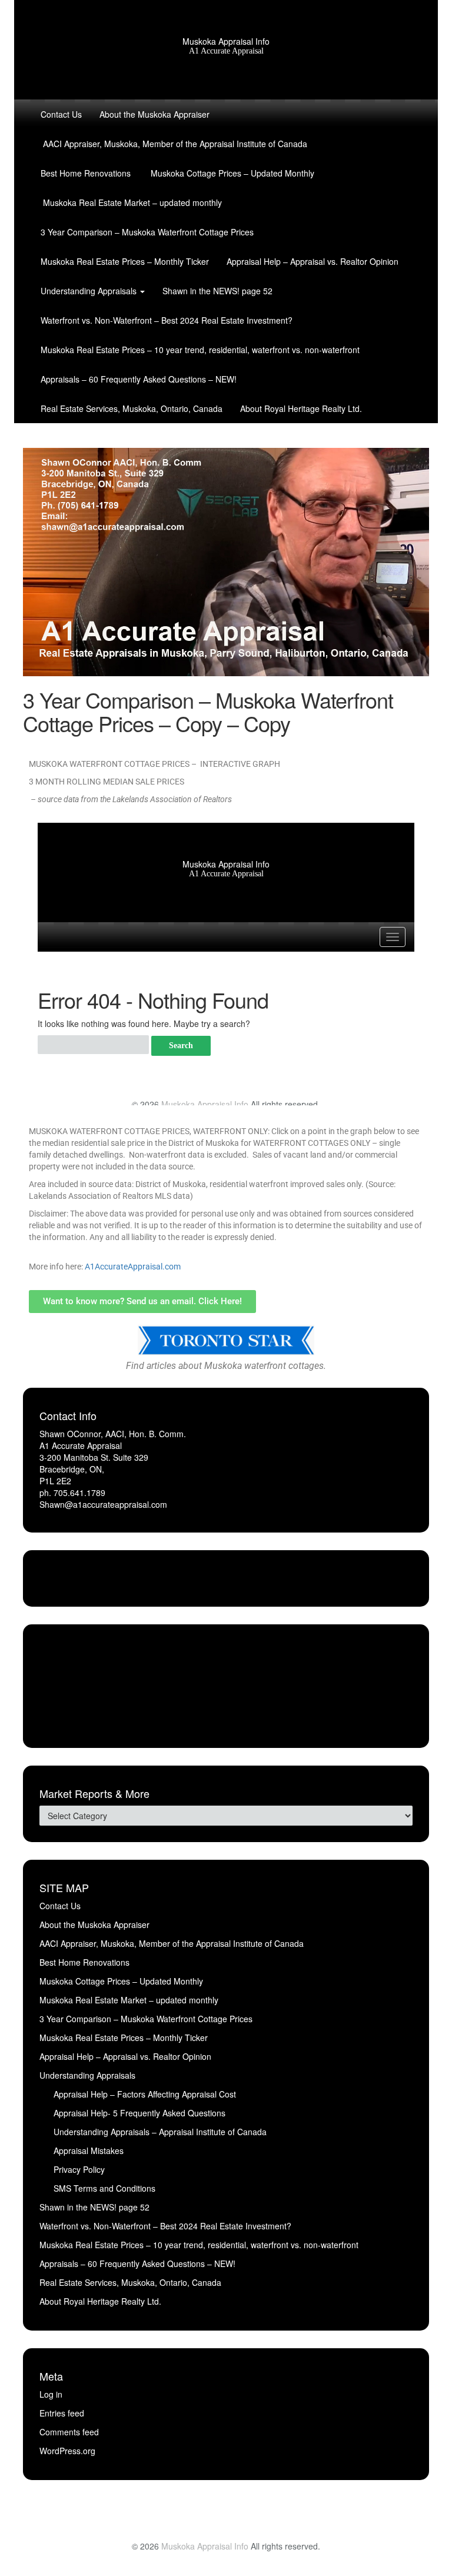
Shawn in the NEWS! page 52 (217, 291)
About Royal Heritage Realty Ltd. (301, 408)
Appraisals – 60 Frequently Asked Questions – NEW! (139, 379)
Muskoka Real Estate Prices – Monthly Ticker (125, 261)
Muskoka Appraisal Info (226, 41)
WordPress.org (67, 2451)
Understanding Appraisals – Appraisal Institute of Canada (160, 2132)
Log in (51, 2394)
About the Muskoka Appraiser (154, 114)
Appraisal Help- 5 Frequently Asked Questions (139, 2113)
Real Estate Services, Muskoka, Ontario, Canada (132, 408)
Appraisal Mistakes (89, 2150)
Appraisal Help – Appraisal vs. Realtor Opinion (313, 261)
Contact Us (61, 114)
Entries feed (62, 2413)
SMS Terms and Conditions (104, 2188)
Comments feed (69, 2432)
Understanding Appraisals (90, 291)
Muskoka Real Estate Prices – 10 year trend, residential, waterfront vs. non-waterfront (200, 350)
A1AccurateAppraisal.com (133, 1267)
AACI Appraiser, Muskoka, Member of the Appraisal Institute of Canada (174, 144)
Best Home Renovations (86, 173)
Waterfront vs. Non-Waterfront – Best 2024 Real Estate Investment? (167, 320)
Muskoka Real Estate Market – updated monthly (131, 202)
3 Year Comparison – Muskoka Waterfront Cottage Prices (147, 232)
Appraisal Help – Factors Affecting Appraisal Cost (145, 2094)
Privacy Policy (79, 2169)
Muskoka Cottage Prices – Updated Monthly (231, 173)
